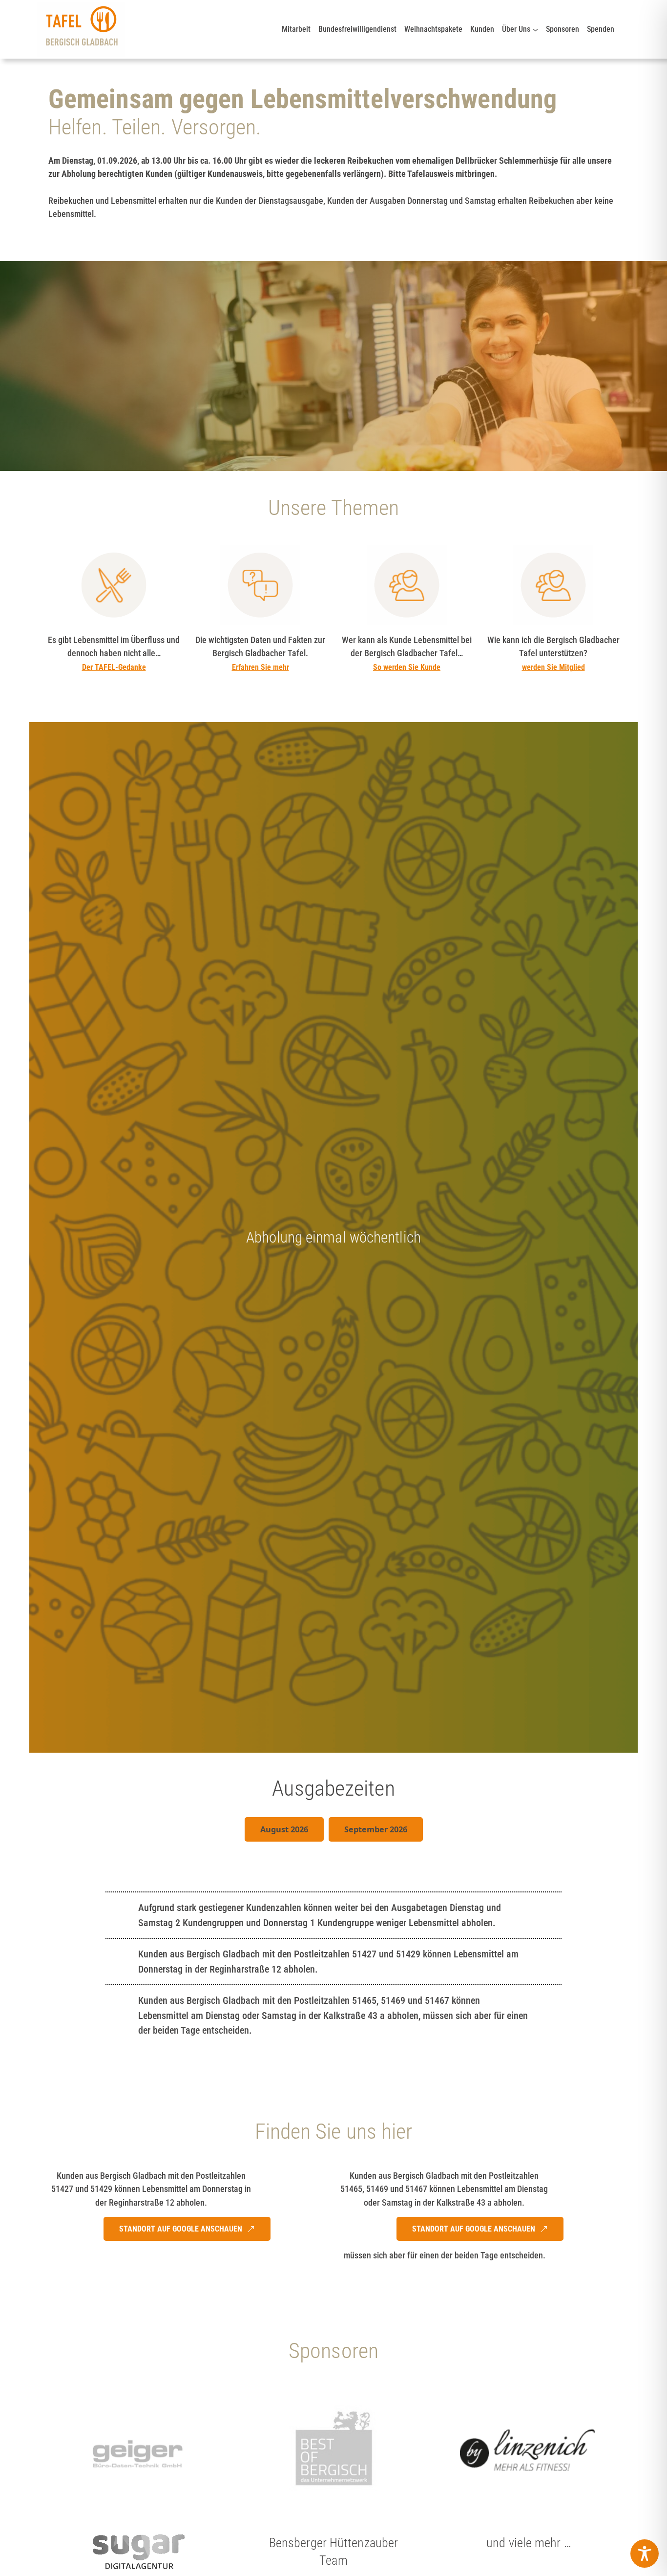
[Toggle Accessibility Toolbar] (645, 2554)
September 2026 (376, 1829)
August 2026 (284, 1829)
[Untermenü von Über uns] (535, 29)
